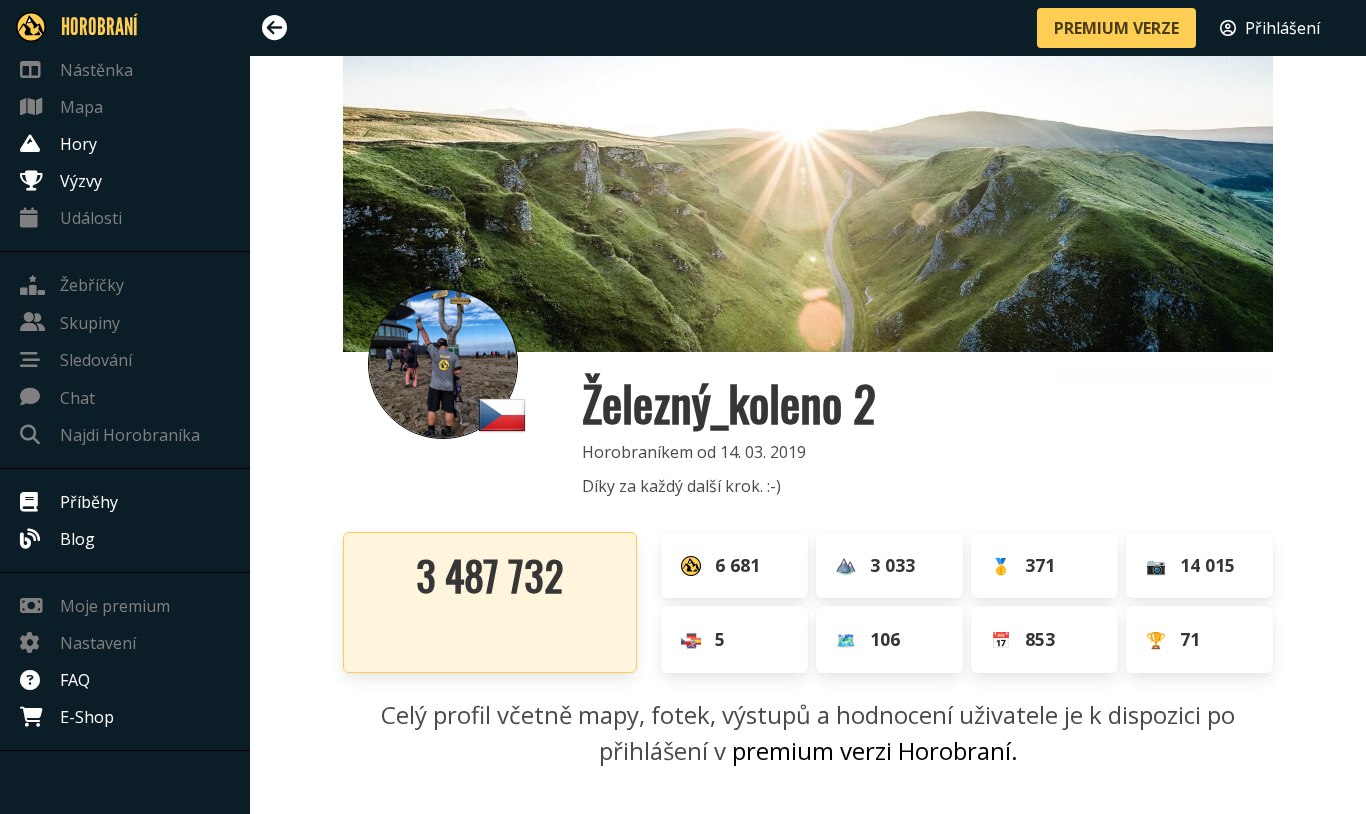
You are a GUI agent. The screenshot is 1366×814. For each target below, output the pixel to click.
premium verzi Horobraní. (875, 750)
